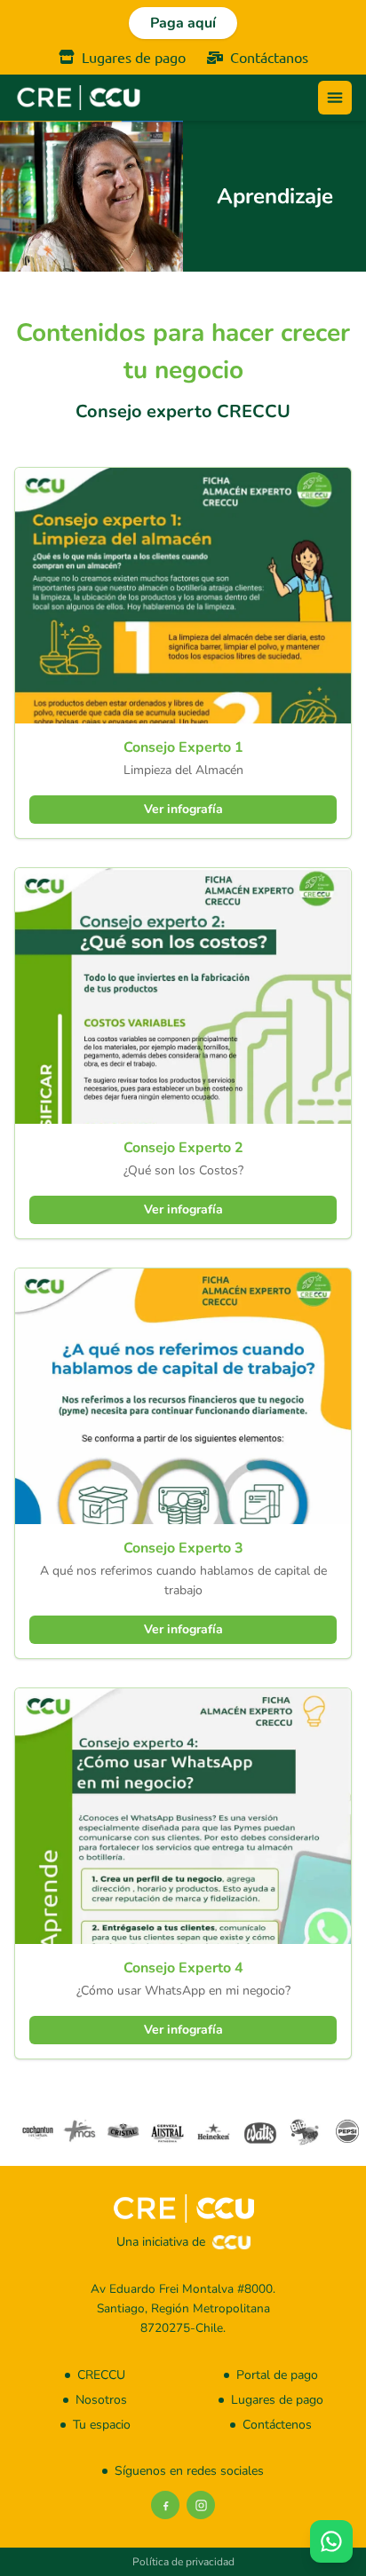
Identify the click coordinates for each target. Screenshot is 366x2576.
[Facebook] (165, 2505)
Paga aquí (183, 23)
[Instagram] (201, 2505)
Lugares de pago (134, 57)
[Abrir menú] (335, 98)
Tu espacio (102, 2425)
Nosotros (101, 2400)
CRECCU (101, 2375)
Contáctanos (269, 57)
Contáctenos (277, 2425)
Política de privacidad (183, 2562)
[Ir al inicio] (78, 98)
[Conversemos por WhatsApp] (331, 2541)
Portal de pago (277, 2375)
